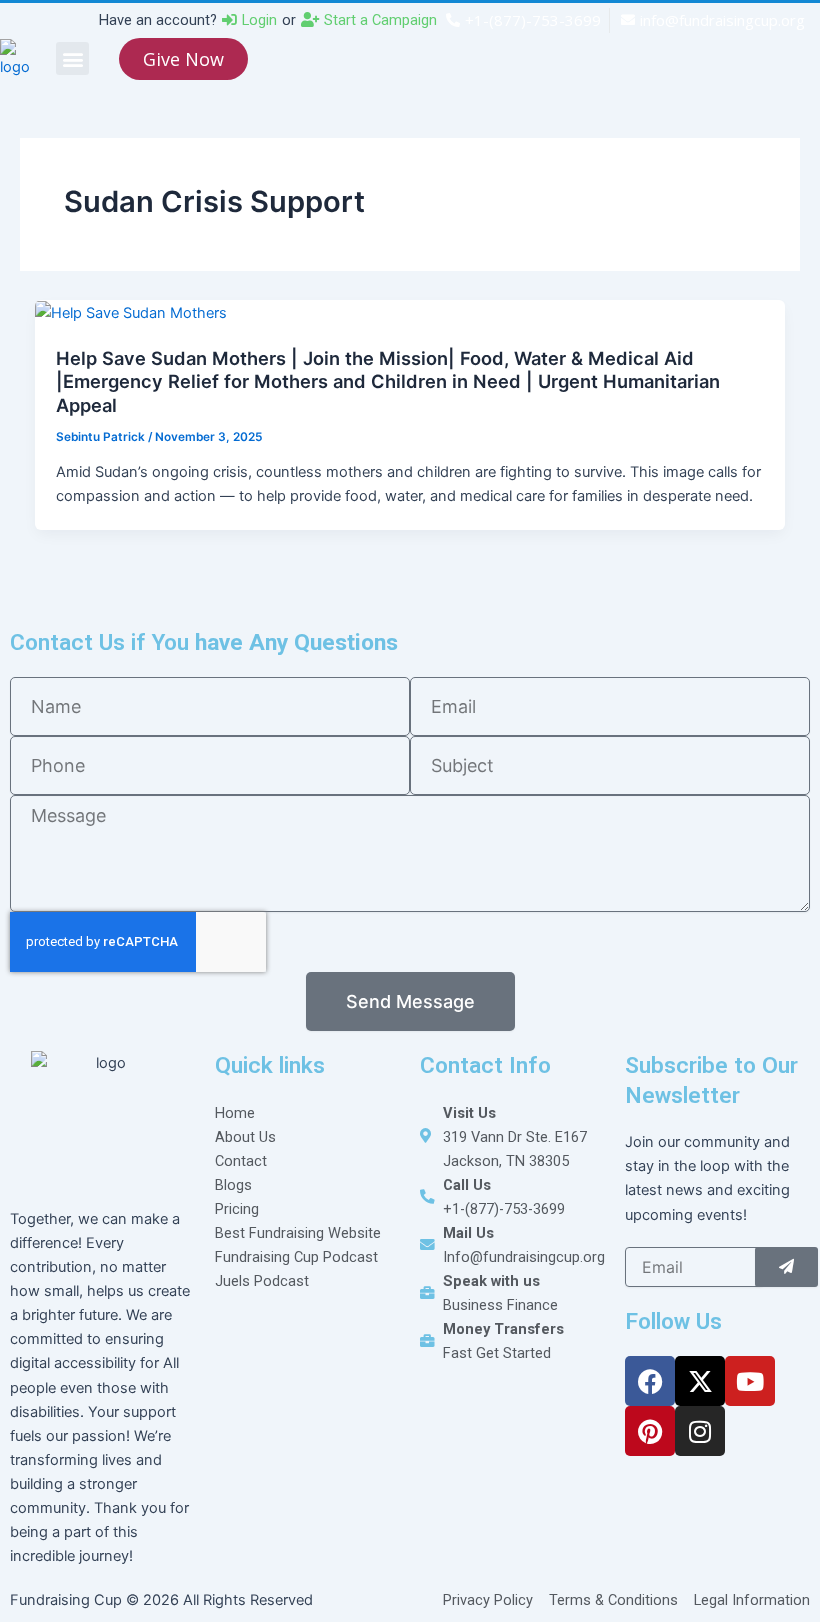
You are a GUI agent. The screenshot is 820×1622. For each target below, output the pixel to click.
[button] (72, 58)
